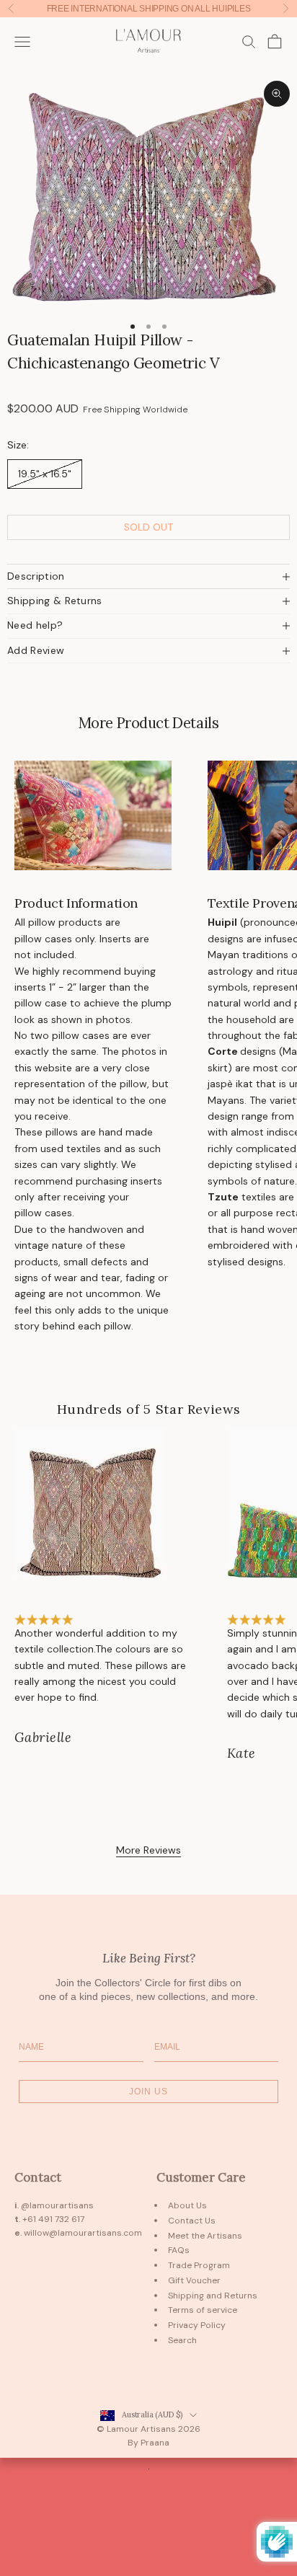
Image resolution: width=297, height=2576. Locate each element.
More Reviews (148, 1850)
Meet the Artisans (205, 2236)
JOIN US (148, 2092)
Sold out (149, 527)
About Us (187, 2205)
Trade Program (199, 2265)
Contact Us (192, 2221)
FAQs (179, 2250)
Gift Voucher (194, 2280)
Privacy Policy (197, 2325)
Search (182, 2340)
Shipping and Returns (213, 2296)
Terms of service (203, 2310)
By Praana (148, 2443)
